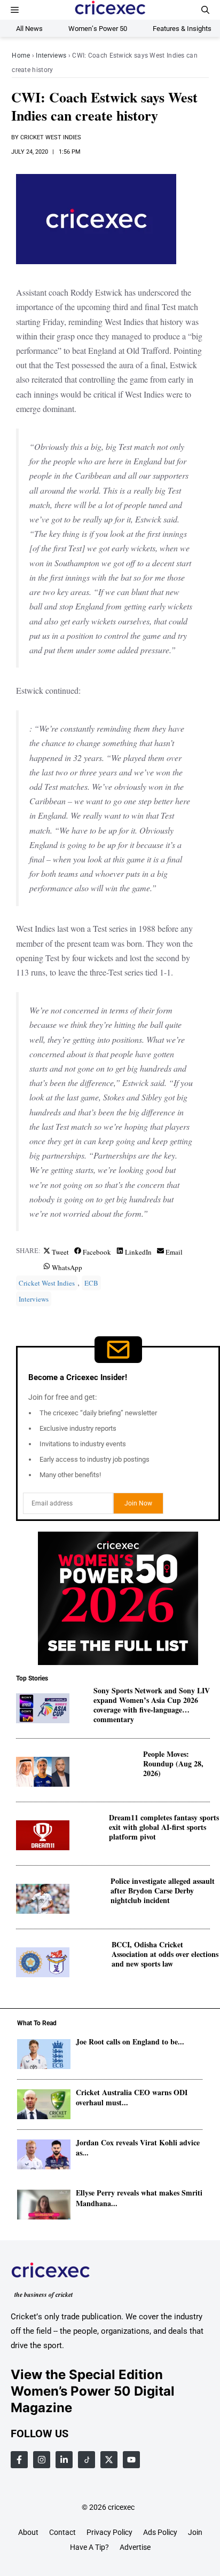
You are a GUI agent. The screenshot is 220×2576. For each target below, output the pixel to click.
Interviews (51, 56)
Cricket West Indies (51, 137)
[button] (205, 10)
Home (21, 56)
